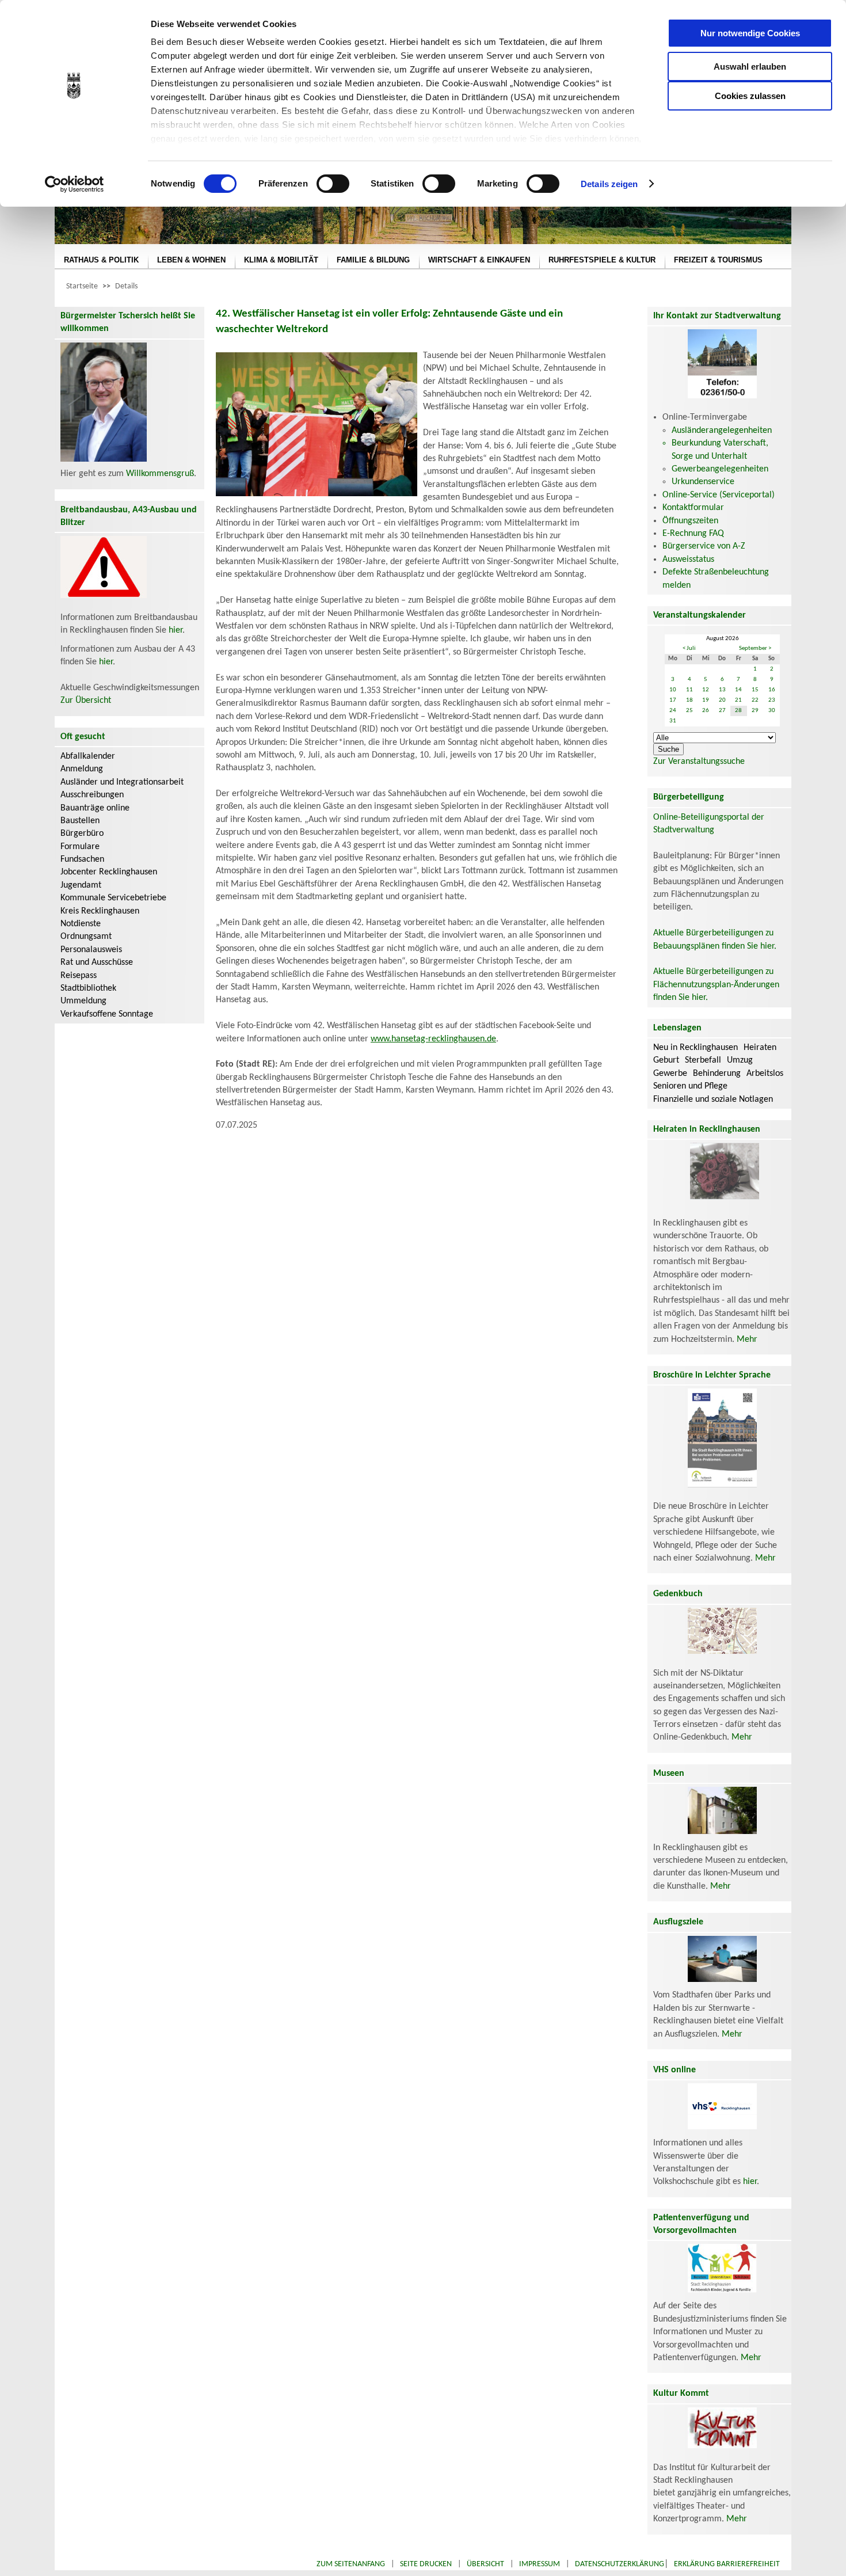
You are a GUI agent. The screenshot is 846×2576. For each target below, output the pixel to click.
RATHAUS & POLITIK (101, 260)
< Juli (689, 648)
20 (722, 700)
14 (738, 690)
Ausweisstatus (688, 560)
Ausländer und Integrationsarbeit (122, 782)
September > (755, 648)
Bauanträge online (95, 808)
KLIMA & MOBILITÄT (281, 260)
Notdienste (81, 924)
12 (706, 690)
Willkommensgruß (160, 474)
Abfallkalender (88, 756)
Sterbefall (703, 1060)
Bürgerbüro (82, 834)
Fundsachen (82, 859)
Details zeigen (609, 184)
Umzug (740, 1060)
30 (772, 711)
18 (689, 700)
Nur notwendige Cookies (750, 33)
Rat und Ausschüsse (97, 962)
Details (126, 286)
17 (673, 700)
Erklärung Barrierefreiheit (727, 2564)
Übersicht (485, 2564)
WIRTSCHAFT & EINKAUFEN (479, 260)
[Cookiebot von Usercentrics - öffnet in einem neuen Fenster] (75, 184)
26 (706, 711)
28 (738, 711)
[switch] (333, 184)
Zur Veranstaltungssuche (699, 762)
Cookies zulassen (750, 96)
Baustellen (80, 821)
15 (755, 690)
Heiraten (760, 1048)
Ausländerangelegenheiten (722, 431)
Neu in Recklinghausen (696, 1048)
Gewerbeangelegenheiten (720, 469)
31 (673, 721)
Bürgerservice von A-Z (704, 546)
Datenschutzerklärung (620, 2564)
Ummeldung (83, 1001)
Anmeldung (82, 769)
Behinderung (717, 1074)
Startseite (82, 286)
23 (772, 700)
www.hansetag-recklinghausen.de (433, 1039)
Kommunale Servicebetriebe (113, 898)
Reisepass (79, 976)
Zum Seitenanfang (351, 2564)
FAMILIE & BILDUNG (373, 260)
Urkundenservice (703, 482)
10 (673, 690)
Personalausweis (91, 950)
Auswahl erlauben (750, 66)
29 (755, 711)
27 (722, 711)
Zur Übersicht (86, 701)
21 (738, 700)
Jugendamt (81, 885)
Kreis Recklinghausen (100, 911)
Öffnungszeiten (690, 521)
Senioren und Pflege (690, 1086)
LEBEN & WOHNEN (191, 260)
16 (772, 690)
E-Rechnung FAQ (693, 534)
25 (689, 711)
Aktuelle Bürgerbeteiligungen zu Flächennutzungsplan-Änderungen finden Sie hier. (716, 985)
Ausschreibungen (92, 795)
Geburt (666, 1060)
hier (176, 630)
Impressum (540, 2564)
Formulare (80, 847)
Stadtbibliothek (88, 988)
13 (722, 690)
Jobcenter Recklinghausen (109, 872)
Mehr (747, 1340)
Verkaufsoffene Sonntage (107, 1014)
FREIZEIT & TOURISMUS (718, 260)
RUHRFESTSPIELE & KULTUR (602, 260)
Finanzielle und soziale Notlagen (713, 1099)
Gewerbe (670, 1074)
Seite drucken (426, 2564)
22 (755, 700)
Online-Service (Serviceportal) (719, 495)
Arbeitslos (765, 1074)
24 (673, 711)
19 (706, 700)
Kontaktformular (693, 508)
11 (689, 690)
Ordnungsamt (86, 937)
